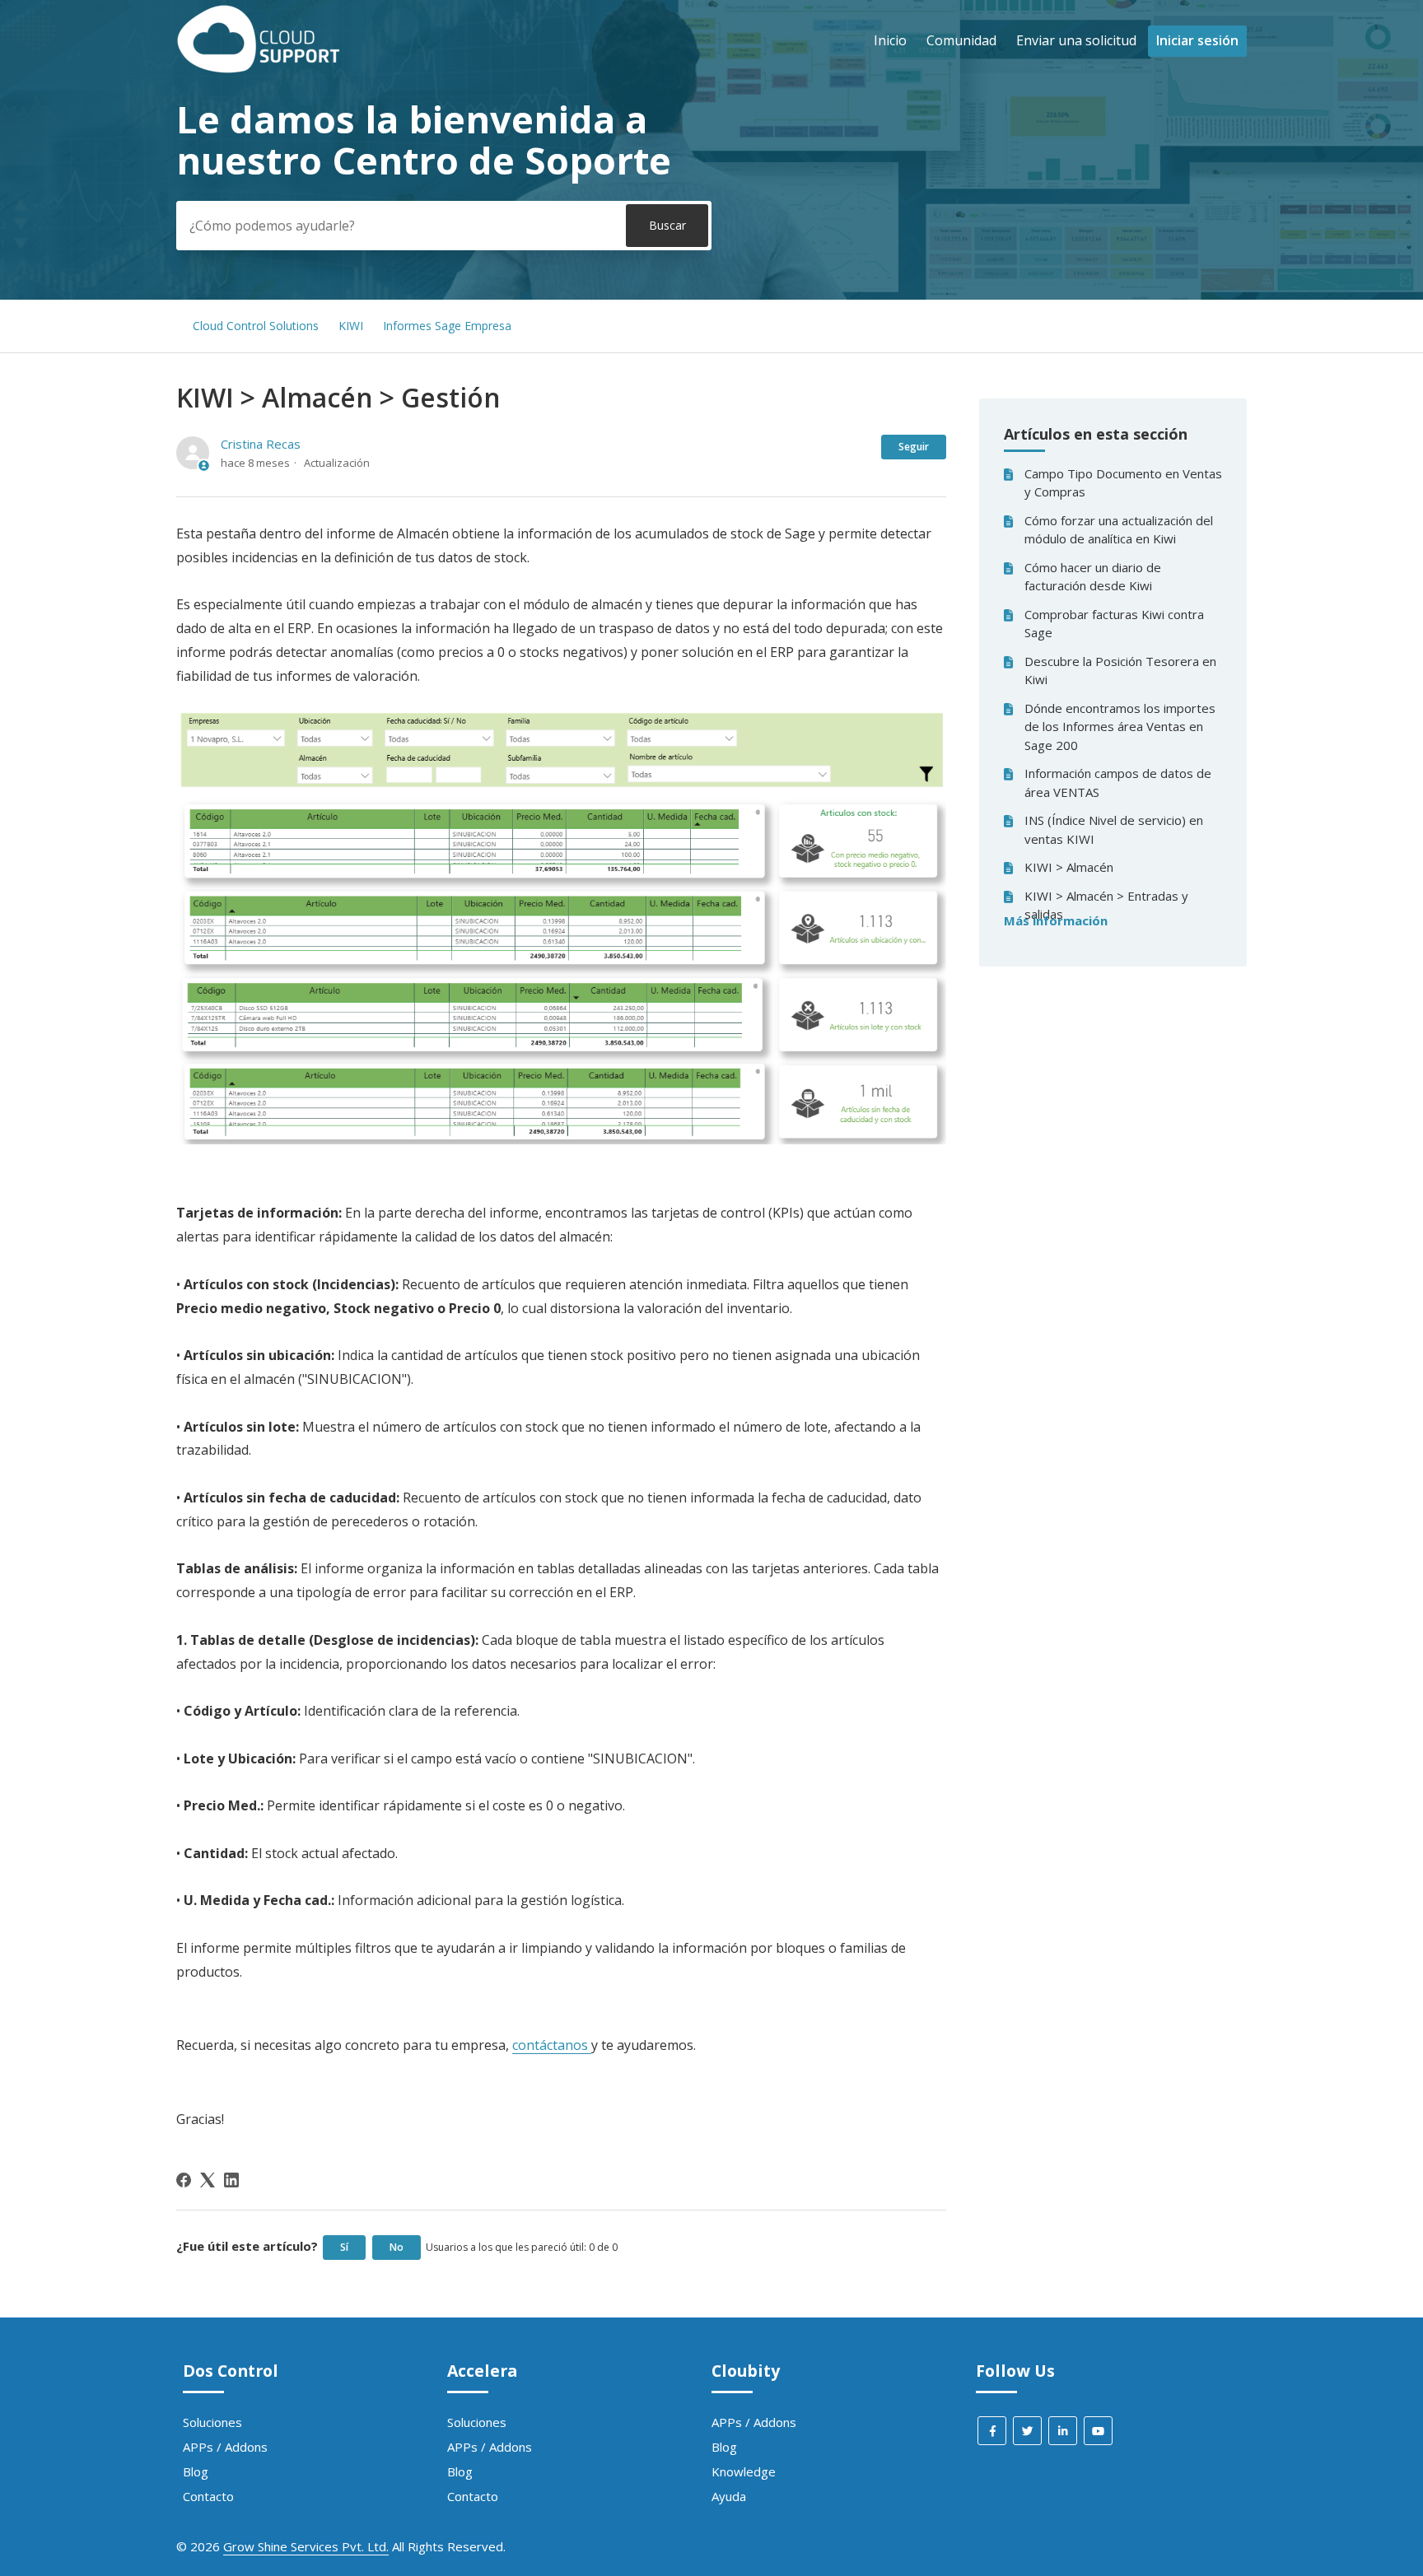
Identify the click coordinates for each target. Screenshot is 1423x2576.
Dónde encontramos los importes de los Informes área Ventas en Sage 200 (1120, 727)
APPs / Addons (225, 2447)
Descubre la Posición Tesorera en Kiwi (1120, 671)
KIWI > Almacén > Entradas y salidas (1106, 905)
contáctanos (552, 2045)
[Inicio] (259, 68)
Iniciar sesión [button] (1197, 40)
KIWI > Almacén (1069, 867)
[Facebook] (184, 2180)
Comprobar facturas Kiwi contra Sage (1114, 624)
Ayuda (729, 2496)
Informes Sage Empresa (447, 326)
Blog (196, 2471)
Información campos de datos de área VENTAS (1118, 783)
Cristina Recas (261, 444)
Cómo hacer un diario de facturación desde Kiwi (1093, 577)
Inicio (890, 40)
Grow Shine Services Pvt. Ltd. (306, 2546)
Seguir (914, 447)
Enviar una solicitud (1076, 40)
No (397, 2247)
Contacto (208, 2496)
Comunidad (961, 40)
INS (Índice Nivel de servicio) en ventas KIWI (1114, 829)
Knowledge (744, 2471)
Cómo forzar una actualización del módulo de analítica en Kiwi (1119, 530)
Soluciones (212, 2422)
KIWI (351, 326)
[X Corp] (208, 2180)
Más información (1056, 920)
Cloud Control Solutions (256, 326)
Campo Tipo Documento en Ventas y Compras (1123, 483)
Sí (344, 2247)
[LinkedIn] (231, 2180)
